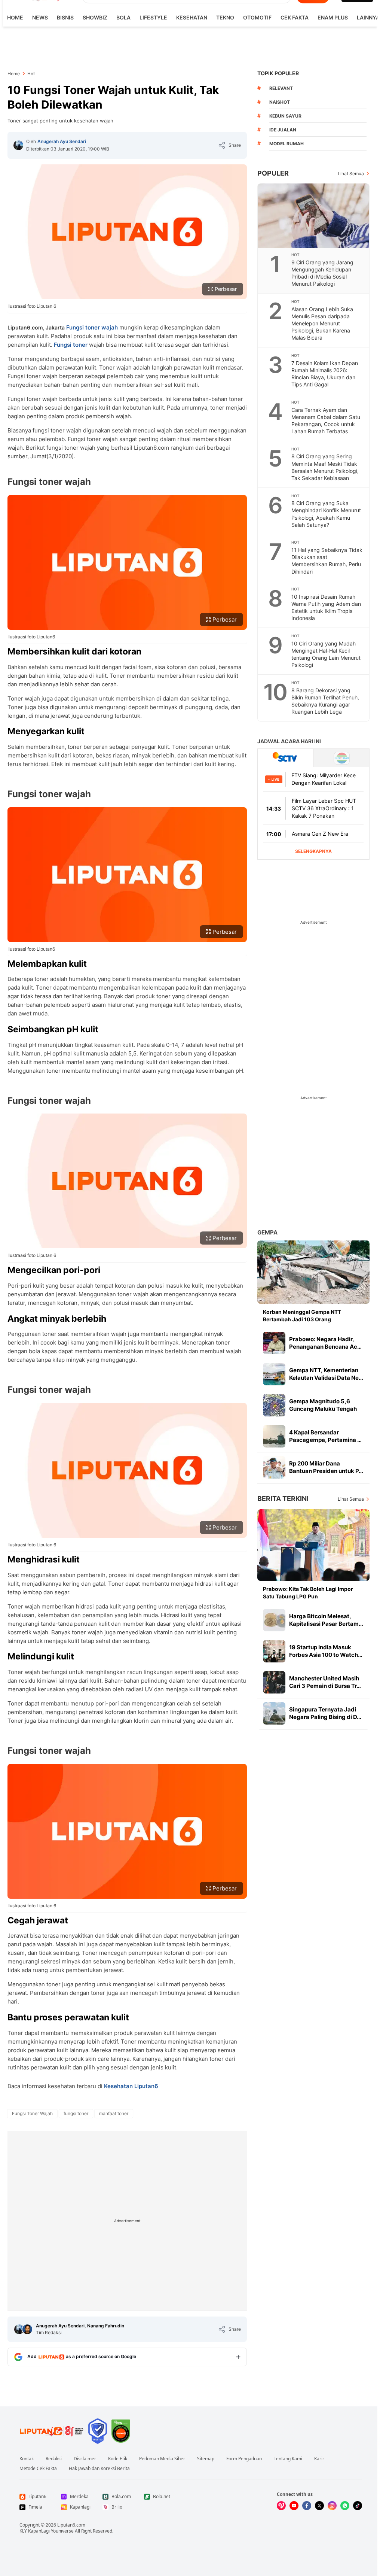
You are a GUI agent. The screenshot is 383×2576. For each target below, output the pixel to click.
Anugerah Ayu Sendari (62, 141)
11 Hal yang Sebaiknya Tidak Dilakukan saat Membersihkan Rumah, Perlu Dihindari (327, 561)
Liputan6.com (71, 2525)
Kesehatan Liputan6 (131, 2086)
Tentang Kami (288, 2459)
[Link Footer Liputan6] (52, 2431)
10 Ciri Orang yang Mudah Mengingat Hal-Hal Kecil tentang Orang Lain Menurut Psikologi (326, 654)
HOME (15, 17)
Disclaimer (85, 2459)
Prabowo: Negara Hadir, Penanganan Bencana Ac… (325, 1343)
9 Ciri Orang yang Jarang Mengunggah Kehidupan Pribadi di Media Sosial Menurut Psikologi (322, 273)
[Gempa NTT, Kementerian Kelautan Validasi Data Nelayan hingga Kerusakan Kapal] (274, 1374)
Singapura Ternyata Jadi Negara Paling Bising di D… (325, 1713)
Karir (319, 2459)
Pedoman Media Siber (162, 2459)
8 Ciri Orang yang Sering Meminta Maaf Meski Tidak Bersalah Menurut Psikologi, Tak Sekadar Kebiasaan (325, 467)
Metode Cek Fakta (38, 2469)
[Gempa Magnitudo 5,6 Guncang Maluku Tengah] (274, 1405)
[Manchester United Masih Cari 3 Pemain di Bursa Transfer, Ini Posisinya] (274, 1682)
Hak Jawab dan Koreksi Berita (99, 2469)
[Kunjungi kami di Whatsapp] (345, 2506)
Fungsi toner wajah (92, 327)
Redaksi (54, 2459)
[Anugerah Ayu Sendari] (18, 145)
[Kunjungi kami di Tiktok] (358, 2506)
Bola (123, 17)
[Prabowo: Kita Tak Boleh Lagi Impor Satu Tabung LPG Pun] (313, 1545)
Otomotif (257, 17)
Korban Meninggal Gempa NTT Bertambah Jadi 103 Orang (302, 1316)
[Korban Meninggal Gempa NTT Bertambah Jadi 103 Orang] (313, 1272)
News (40, 17)
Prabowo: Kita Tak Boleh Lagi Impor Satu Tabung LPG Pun (308, 1593)
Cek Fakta (295, 17)
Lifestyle (153, 17)
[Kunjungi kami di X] (319, 2506)
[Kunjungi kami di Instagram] (332, 2506)
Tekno (225, 17)
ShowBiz (95, 17)
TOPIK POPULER (278, 73)
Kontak (27, 2459)
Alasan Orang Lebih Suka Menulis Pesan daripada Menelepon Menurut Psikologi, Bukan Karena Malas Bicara (322, 323)
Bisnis (65, 17)
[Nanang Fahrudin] (27, 2329)
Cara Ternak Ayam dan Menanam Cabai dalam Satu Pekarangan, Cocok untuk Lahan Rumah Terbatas (326, 420)
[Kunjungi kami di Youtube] (294, 2506)
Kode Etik (118, 2459)
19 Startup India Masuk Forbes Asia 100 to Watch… (326, 1651)
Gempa (267, 1232)
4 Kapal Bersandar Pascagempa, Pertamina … (325, 1436)
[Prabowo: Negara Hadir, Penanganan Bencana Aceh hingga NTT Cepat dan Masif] (274, 1343)
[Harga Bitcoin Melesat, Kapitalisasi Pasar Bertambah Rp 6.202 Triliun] (274, 1620)
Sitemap (206, 2459)
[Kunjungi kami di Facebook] (307, 2506)
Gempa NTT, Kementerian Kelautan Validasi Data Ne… (326, 1374)
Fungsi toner (71, 345)
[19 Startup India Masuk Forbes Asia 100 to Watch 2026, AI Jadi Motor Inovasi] (274, 1651)
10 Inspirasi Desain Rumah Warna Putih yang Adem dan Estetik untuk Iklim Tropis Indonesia (326, 607)
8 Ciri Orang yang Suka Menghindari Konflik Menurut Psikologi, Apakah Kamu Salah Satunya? (326, 514)
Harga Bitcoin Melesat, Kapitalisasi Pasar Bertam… (326, 1620)
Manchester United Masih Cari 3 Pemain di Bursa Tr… (325, 1682)
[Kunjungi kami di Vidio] (281, 2506)
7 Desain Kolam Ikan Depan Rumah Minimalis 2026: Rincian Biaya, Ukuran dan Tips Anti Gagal (325, 374)
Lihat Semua (351, 174)
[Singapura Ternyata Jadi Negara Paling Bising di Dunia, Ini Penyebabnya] (274, 1713)
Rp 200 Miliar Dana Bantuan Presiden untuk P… (326, 1467)
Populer (273, 173)
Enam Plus (333, 17)
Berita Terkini (283, 1499)
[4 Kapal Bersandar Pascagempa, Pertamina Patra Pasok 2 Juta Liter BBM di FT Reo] (274, 1436)
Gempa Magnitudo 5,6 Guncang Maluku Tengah (323, 1405)
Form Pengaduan (244, 2459)
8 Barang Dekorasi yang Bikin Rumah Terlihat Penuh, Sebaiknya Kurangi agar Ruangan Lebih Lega (325, 701)
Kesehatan (192, 17)
